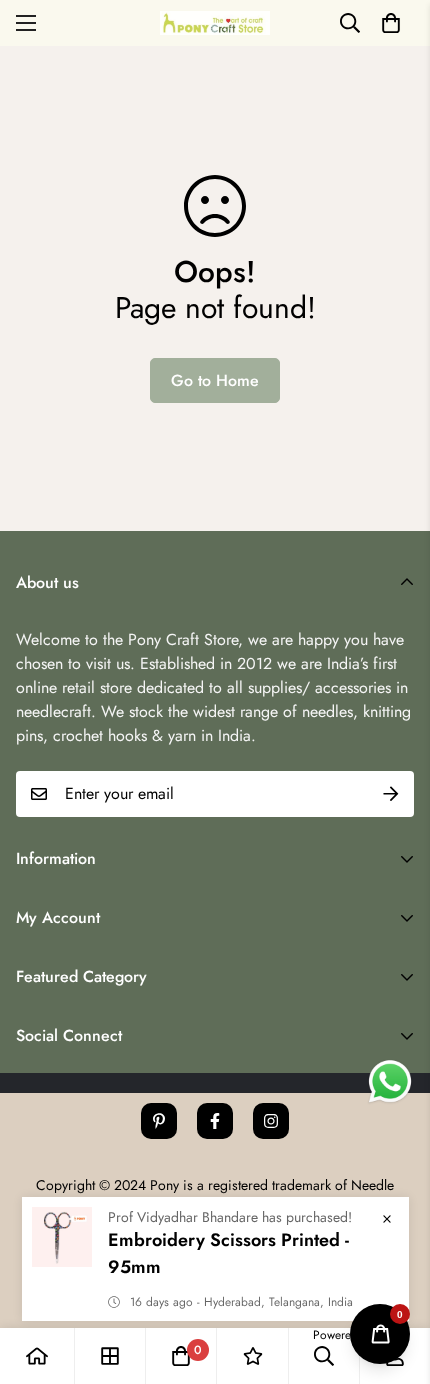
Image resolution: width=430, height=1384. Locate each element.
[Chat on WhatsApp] (390, 1082)
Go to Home (215, 380)
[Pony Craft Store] (215, 22)
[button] (391, 23)
